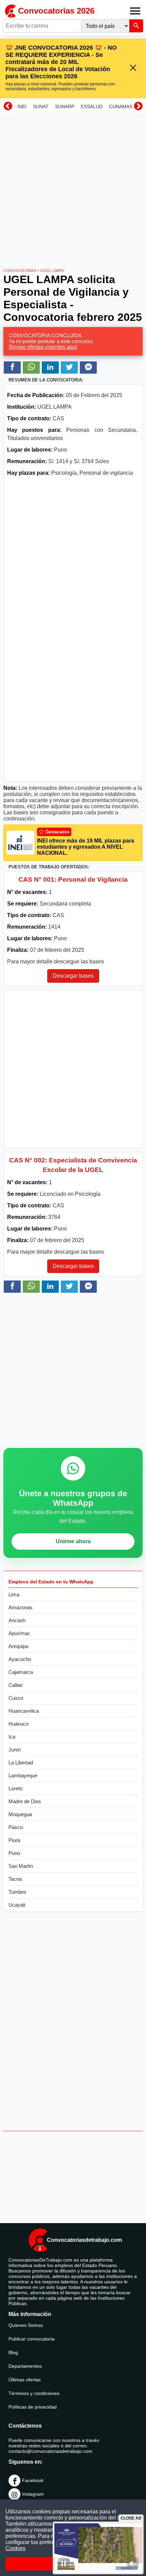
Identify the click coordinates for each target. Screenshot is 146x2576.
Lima (14, 1594)
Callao (15, 1685)
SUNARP (65, 107)
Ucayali (17, 1905)
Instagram (33, 2494)
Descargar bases (73, 976)
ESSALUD (92, 107)
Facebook (33, 2480)
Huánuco (19, 1724)
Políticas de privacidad (33, 2407)
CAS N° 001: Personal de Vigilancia (73, 879)
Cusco (16, 1698)
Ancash (17, 1620)
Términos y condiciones (34, 2393)
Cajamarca (21, 1672)
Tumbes (17, 1892)
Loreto (15, 1788)
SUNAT (41, 107)
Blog (13, 2352)
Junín (15, 1750)
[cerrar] (133, 68)
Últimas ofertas (25, 2380)
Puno (14, 1853)
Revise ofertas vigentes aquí (43, 347)
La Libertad (21, 1763)
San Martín (21, 1866)
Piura (14, 1840)
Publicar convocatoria (32, 2339)
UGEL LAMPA (52, 271)
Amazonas (21, 1607)
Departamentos (25, 2366)
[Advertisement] (73, 188)
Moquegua (20, 1814)
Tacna (15, 1879)
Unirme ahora (73, 1541)
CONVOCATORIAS (20, 271)
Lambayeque (23, 1775)
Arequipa (18, 1646)
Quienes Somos (26, 2325)
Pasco (16, 1827)
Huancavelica (24, 1711)
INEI (22, 107)
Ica (12, 1737)
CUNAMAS (121, 107)
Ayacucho (20, 1659)
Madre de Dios (25, 1801)
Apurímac (19, 1633)
